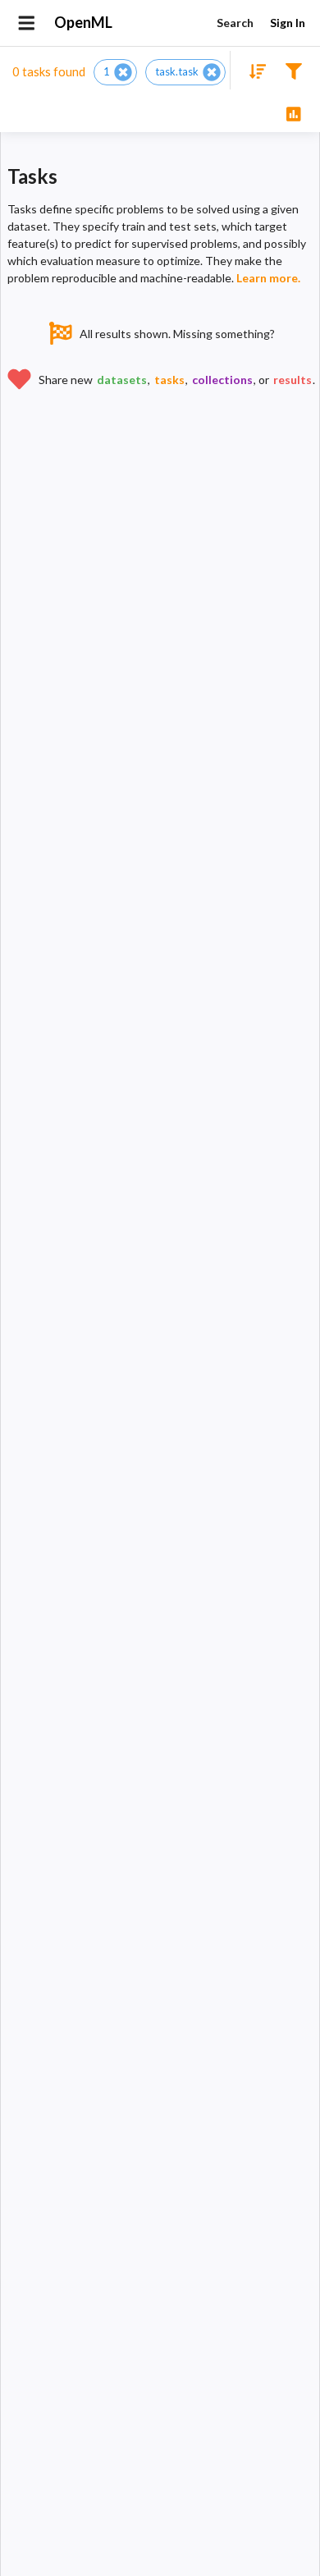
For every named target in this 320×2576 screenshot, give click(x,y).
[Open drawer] (27, 23)
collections (222, 380)
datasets (122, 380)
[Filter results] (293, 70)
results (293, 380)
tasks (169, 380)
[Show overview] (293, 113)
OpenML (83, 22)
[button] (115, 72)
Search (235, 23)
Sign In (288, 23)
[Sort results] (253, 70)
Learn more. (268, 278)
